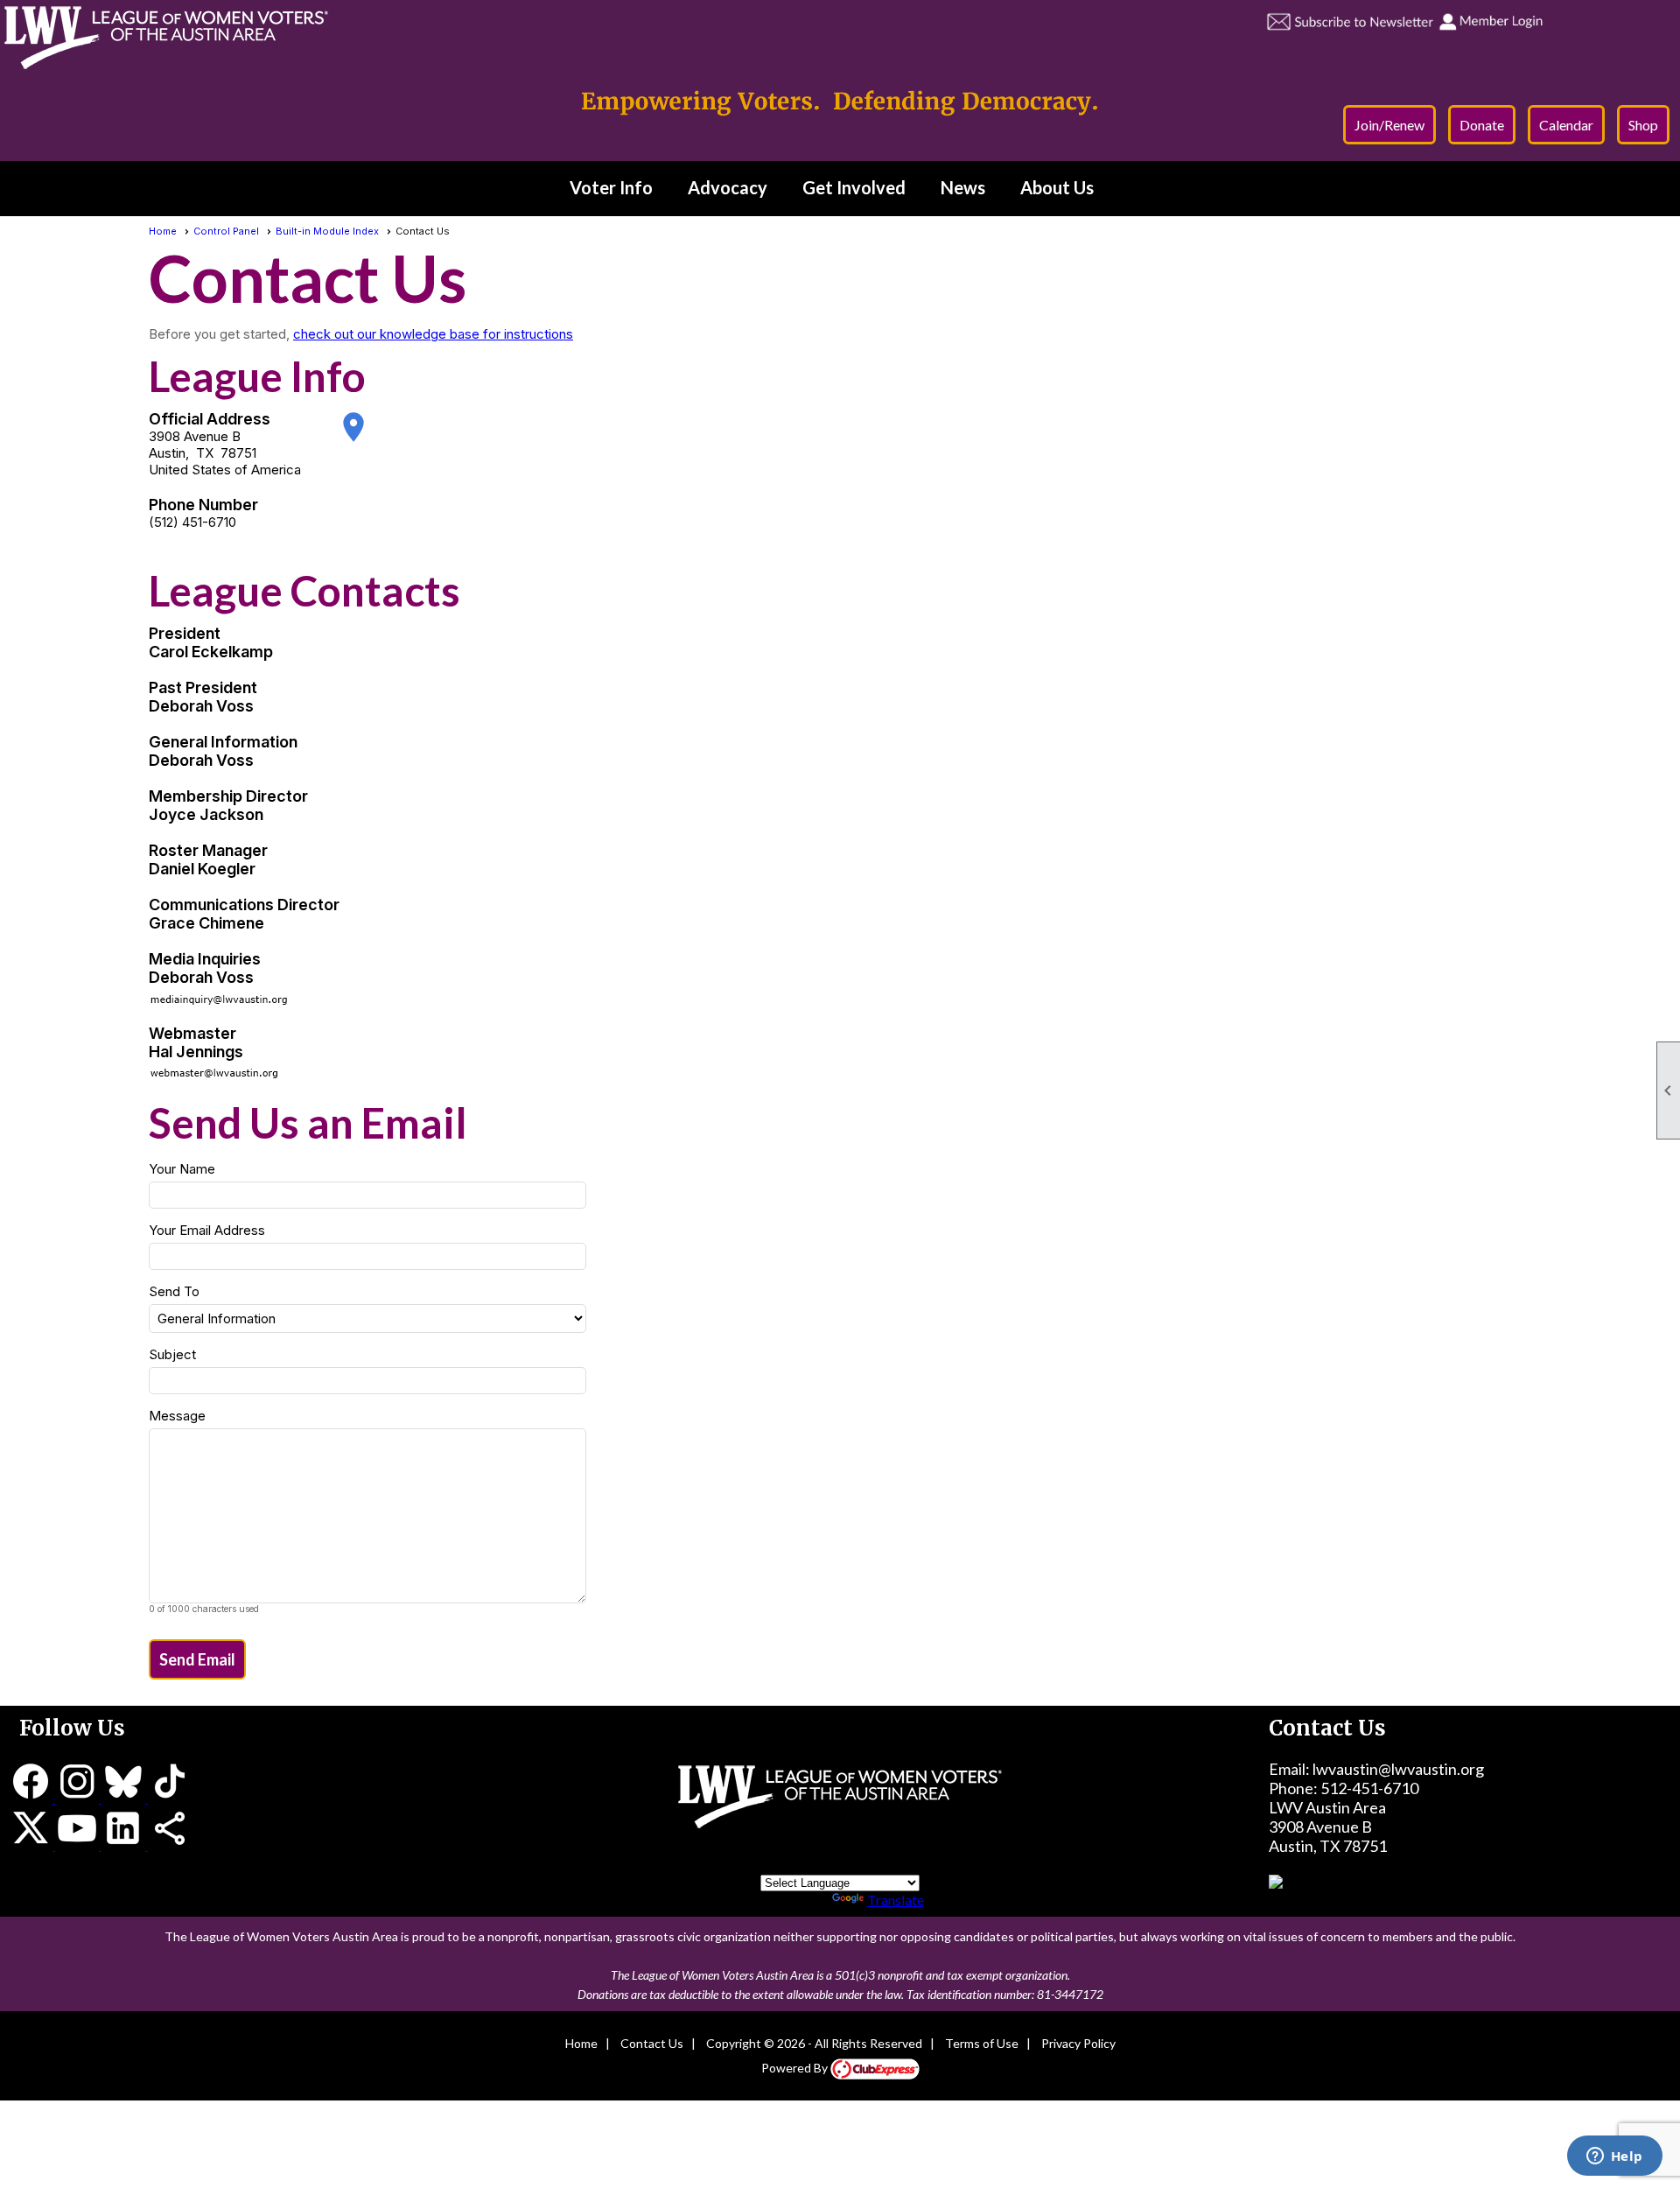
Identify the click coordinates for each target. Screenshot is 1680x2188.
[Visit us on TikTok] (170, 1797)
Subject (172, 1354)
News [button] (963, 187)
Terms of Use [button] (982, 2043)
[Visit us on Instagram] (78, 1797)
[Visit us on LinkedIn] (125, 1844)
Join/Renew (1389, 125)
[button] (197, 1659)
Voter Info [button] (611, 187)
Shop (1643, 125)
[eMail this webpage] (170, 1844)
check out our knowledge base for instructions (433, 334)
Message (177, 1416)
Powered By (796, 2068)
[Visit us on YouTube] (78, 1844)
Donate (1482, 125)
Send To (174, 1291)
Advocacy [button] (728, 187)
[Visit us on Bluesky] (125, 1797)
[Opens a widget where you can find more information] (1614, 2157)
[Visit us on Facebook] (32, 1797)
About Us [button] (1057, 187)
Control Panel (226, 231)
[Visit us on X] (32, 1844)
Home (163, 231)
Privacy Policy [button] (1078, 2043)
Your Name (182, 1169)
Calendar (1566, 125)
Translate (896, 1900)
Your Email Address (207, 1230)
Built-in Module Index (327, 231)
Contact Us (652, 2043)
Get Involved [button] (854, 187)
